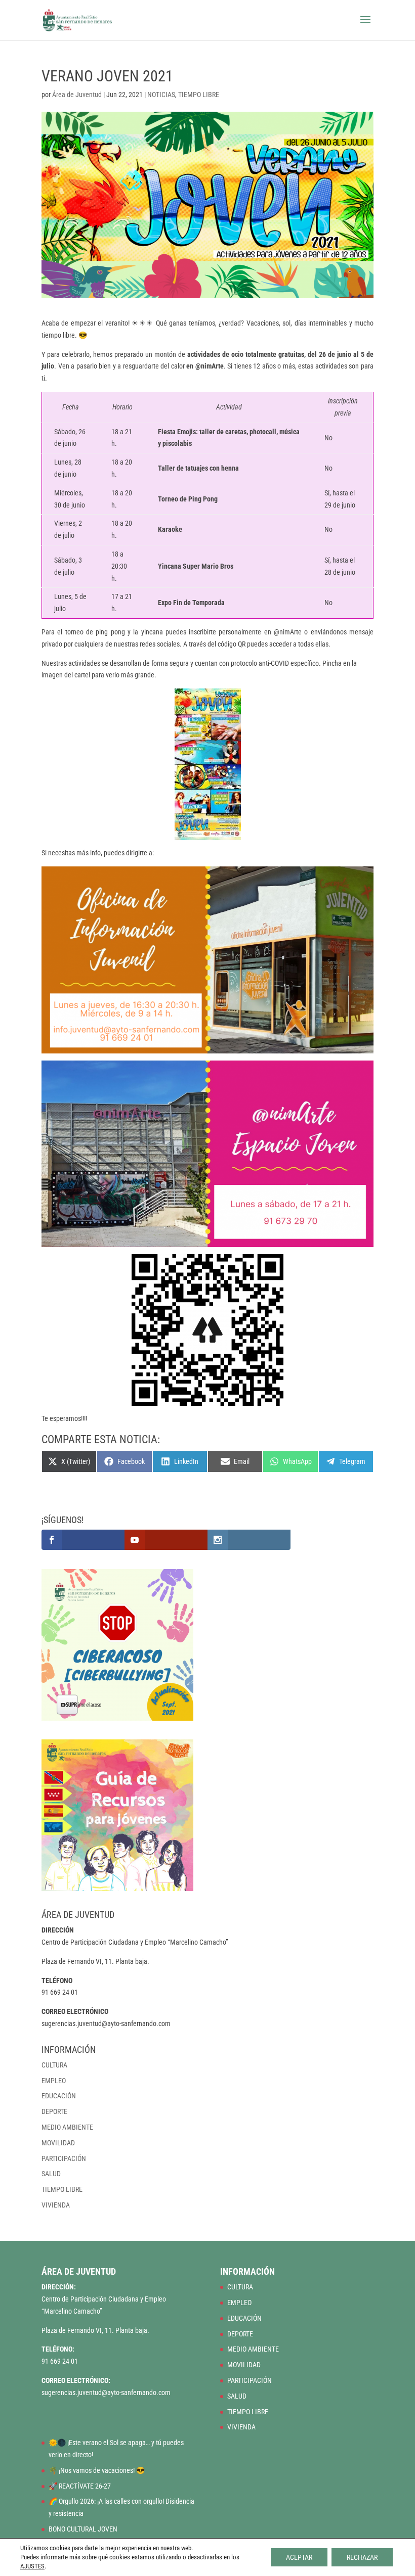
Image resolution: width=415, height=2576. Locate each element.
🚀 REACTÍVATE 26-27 (80, 2486)
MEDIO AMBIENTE (67, 2127)
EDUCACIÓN (59, 2096)
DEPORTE (54, 2111)
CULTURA (54, 2065)
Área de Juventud (77, 95)
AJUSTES (32, 2566)
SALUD (51, 2174)
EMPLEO (54, 2081)
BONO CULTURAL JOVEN (83, 2529)
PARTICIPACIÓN (64, 2158)
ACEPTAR (299, 2557)
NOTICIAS (161, 95)
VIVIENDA (56, 2205)
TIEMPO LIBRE (199, 95)
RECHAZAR (362, 2557)
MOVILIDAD (58, 2143)
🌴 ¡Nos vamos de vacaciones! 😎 (97, 2470)
